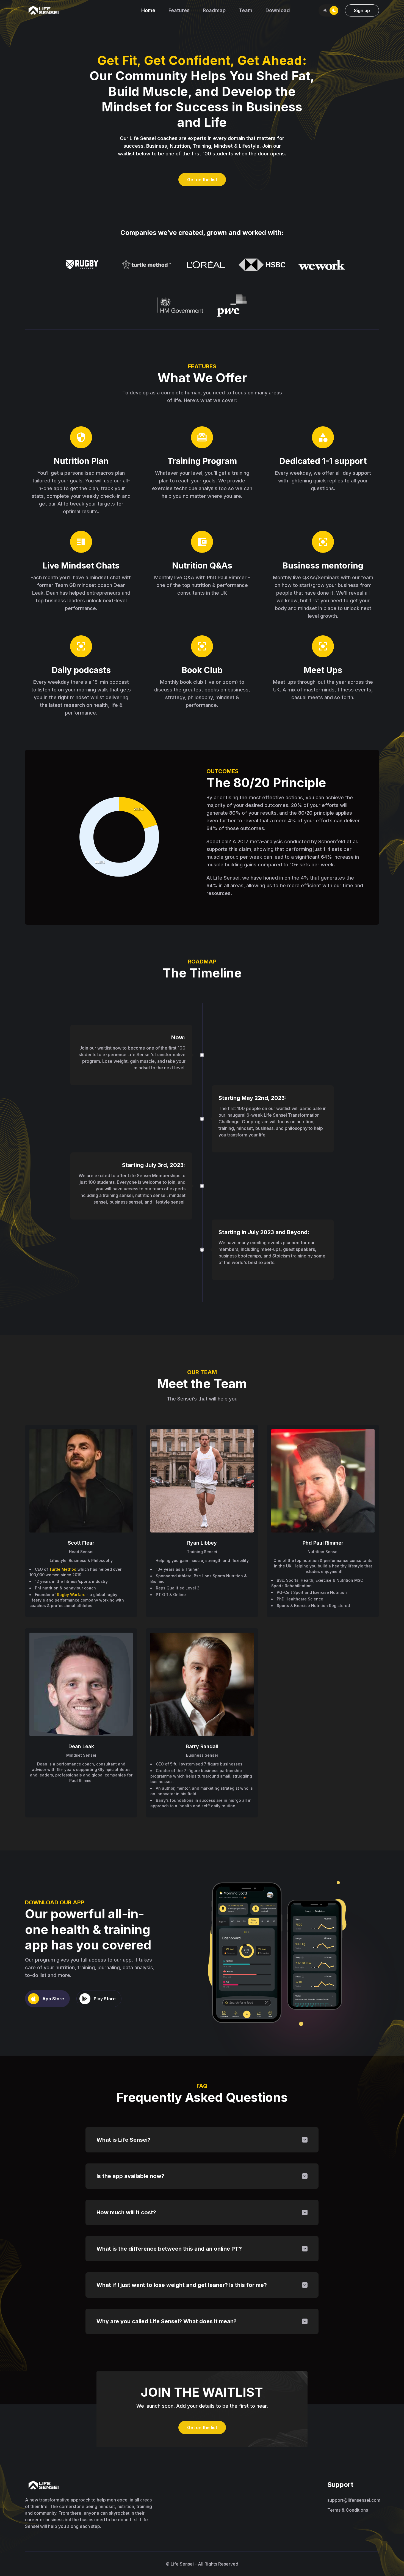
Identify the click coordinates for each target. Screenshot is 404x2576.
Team (246, 10)
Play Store (105, 1999)
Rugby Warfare (71, 1595)
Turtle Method (63, 1569)
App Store (53, 1999)
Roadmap (214, 10)
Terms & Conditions (348, 2510)
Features (179, 10)
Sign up (362, 10)
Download (278, 10)
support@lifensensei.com (353, 2500)
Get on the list (202, 180)
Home (148, 10)
